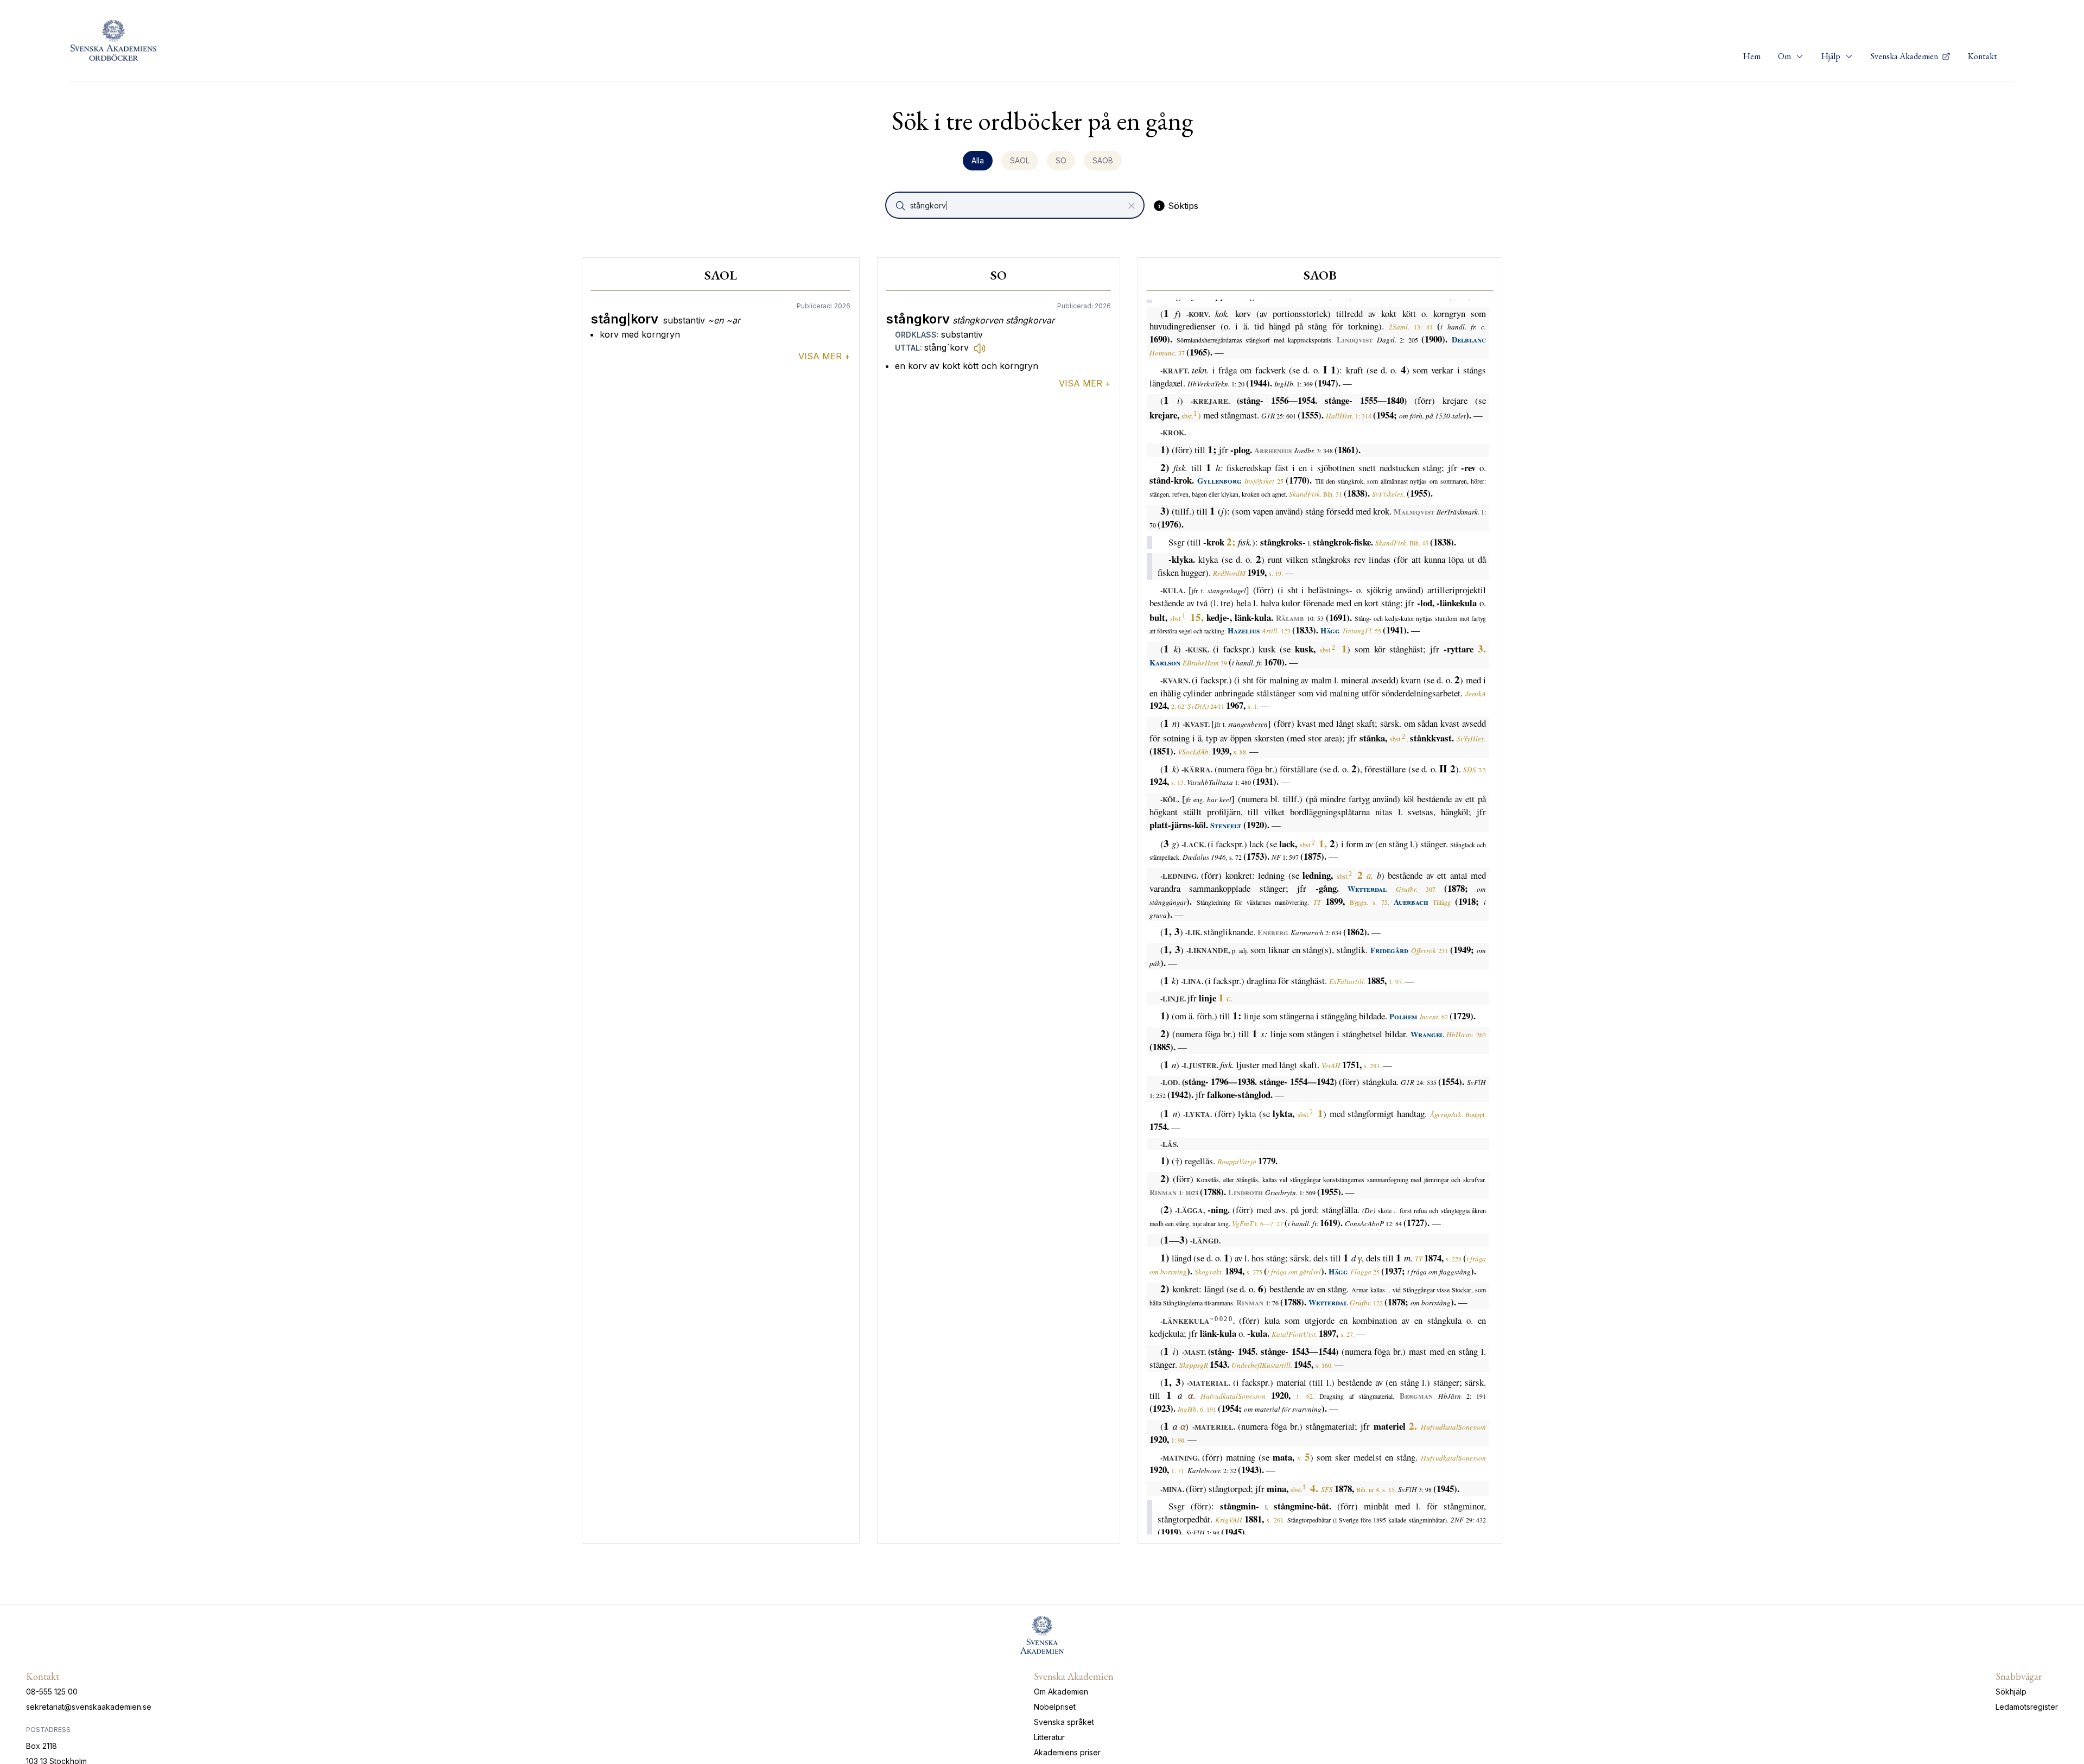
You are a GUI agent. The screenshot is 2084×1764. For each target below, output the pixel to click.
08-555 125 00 (52, 1692)
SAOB (1103, 160)
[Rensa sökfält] (1132, 206)
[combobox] (1016, 205)
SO (1061, 160)
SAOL (1020, 160)
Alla (978, 160)
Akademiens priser (1067, 1752)
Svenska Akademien (1905, 56)
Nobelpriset (1055, 1707)
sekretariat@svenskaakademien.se (89, 1707)
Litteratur (1049, 1737)
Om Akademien (1061, 1692)
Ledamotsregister (2027, 1707)
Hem (1752, 56)
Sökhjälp (2011, 1692)
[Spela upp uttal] (980, 348)
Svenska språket (1064, 1722)
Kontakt (1983, 56)
